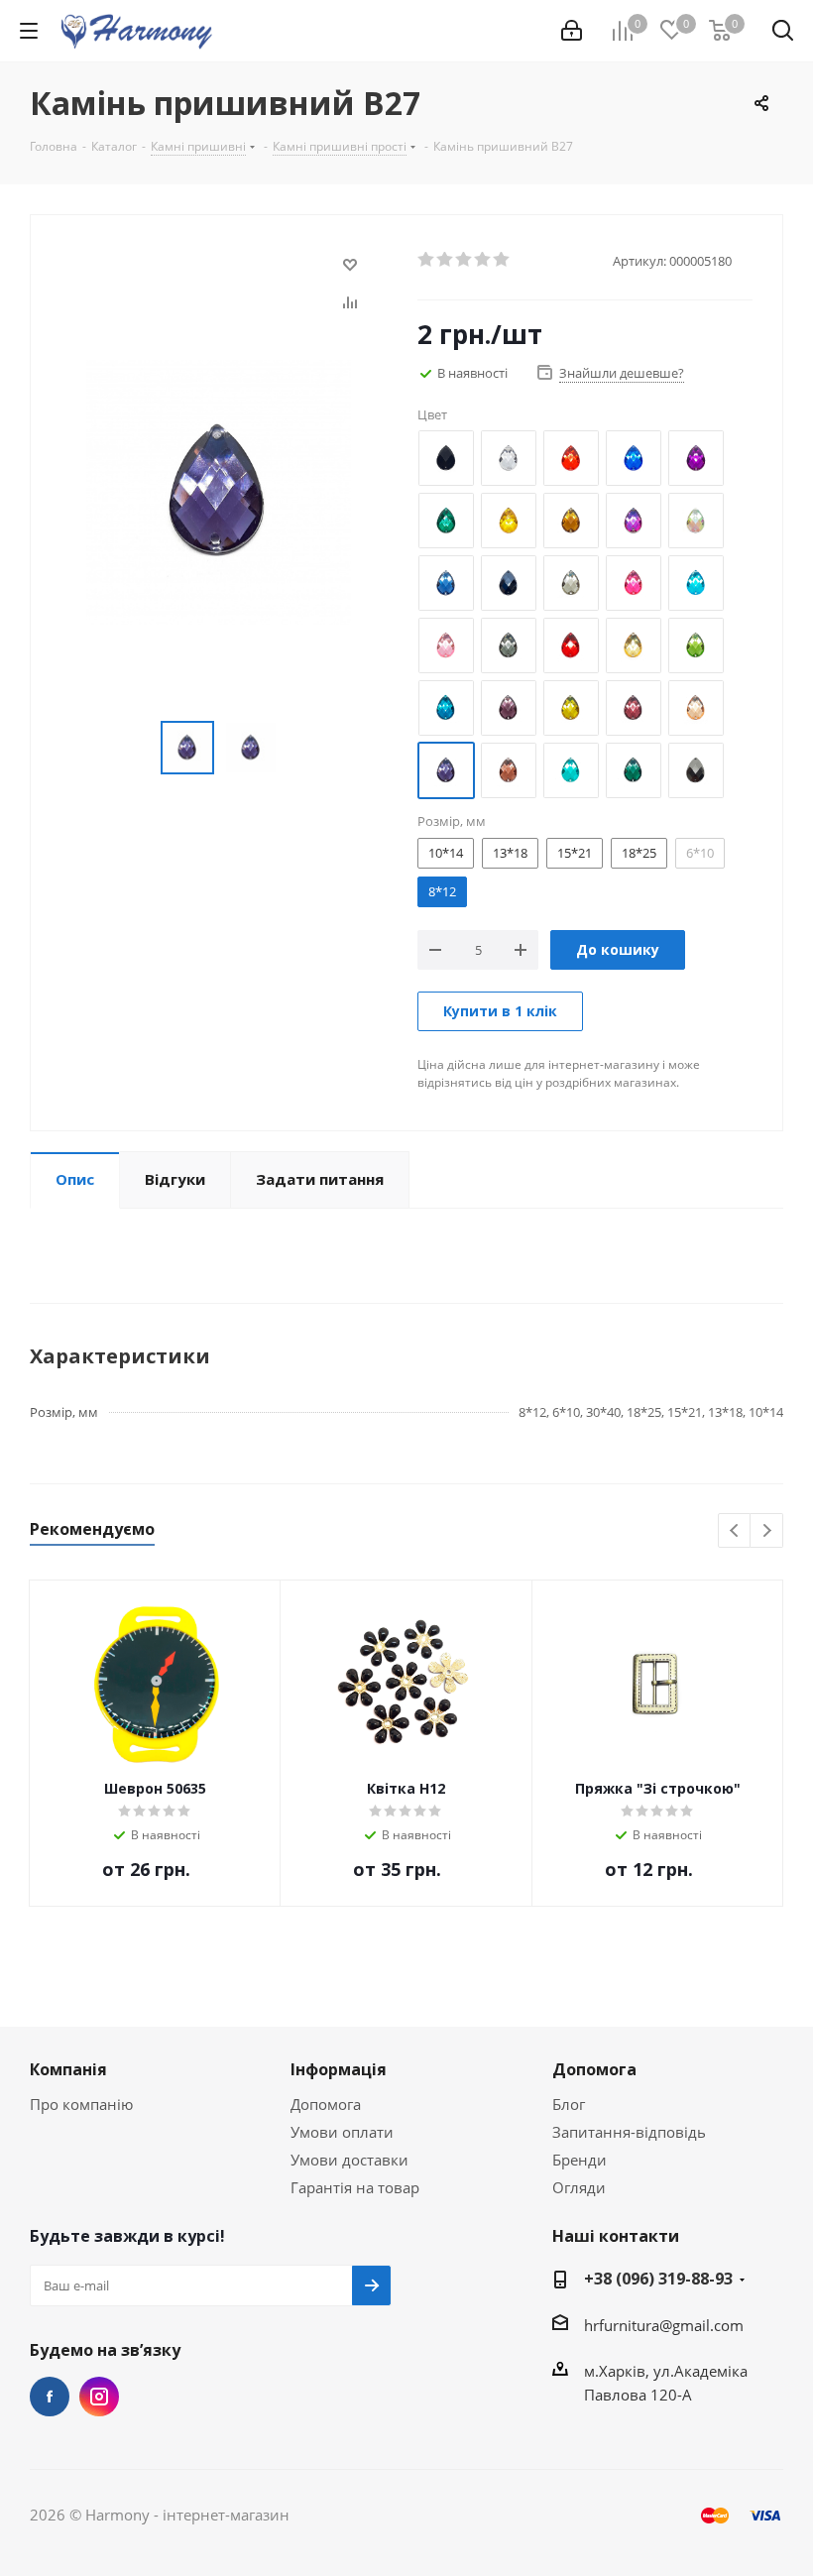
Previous (735, 1531)
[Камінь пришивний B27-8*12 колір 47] (219, 491)
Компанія (68, 2069)
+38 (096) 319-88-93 (658, 2279)
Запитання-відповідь (629, 2132)
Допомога (326, 2104)
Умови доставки (349, 2160)
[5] (502, 260)
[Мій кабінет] (572, 31)
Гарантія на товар (355, 2187)
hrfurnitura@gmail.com (664, 2325)
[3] (465, 260)
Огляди (579, 2187)
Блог (569, 2104)
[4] (483, 260)
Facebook (50, 2397)
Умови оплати (342, 2132)
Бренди (580, 2160)
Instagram (99, 2397)
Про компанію (81, 2104)
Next (767, 1531)
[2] (446, 260)
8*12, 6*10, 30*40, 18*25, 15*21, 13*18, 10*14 (651, 1411)
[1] (427, 260)
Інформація (339, 2069)
